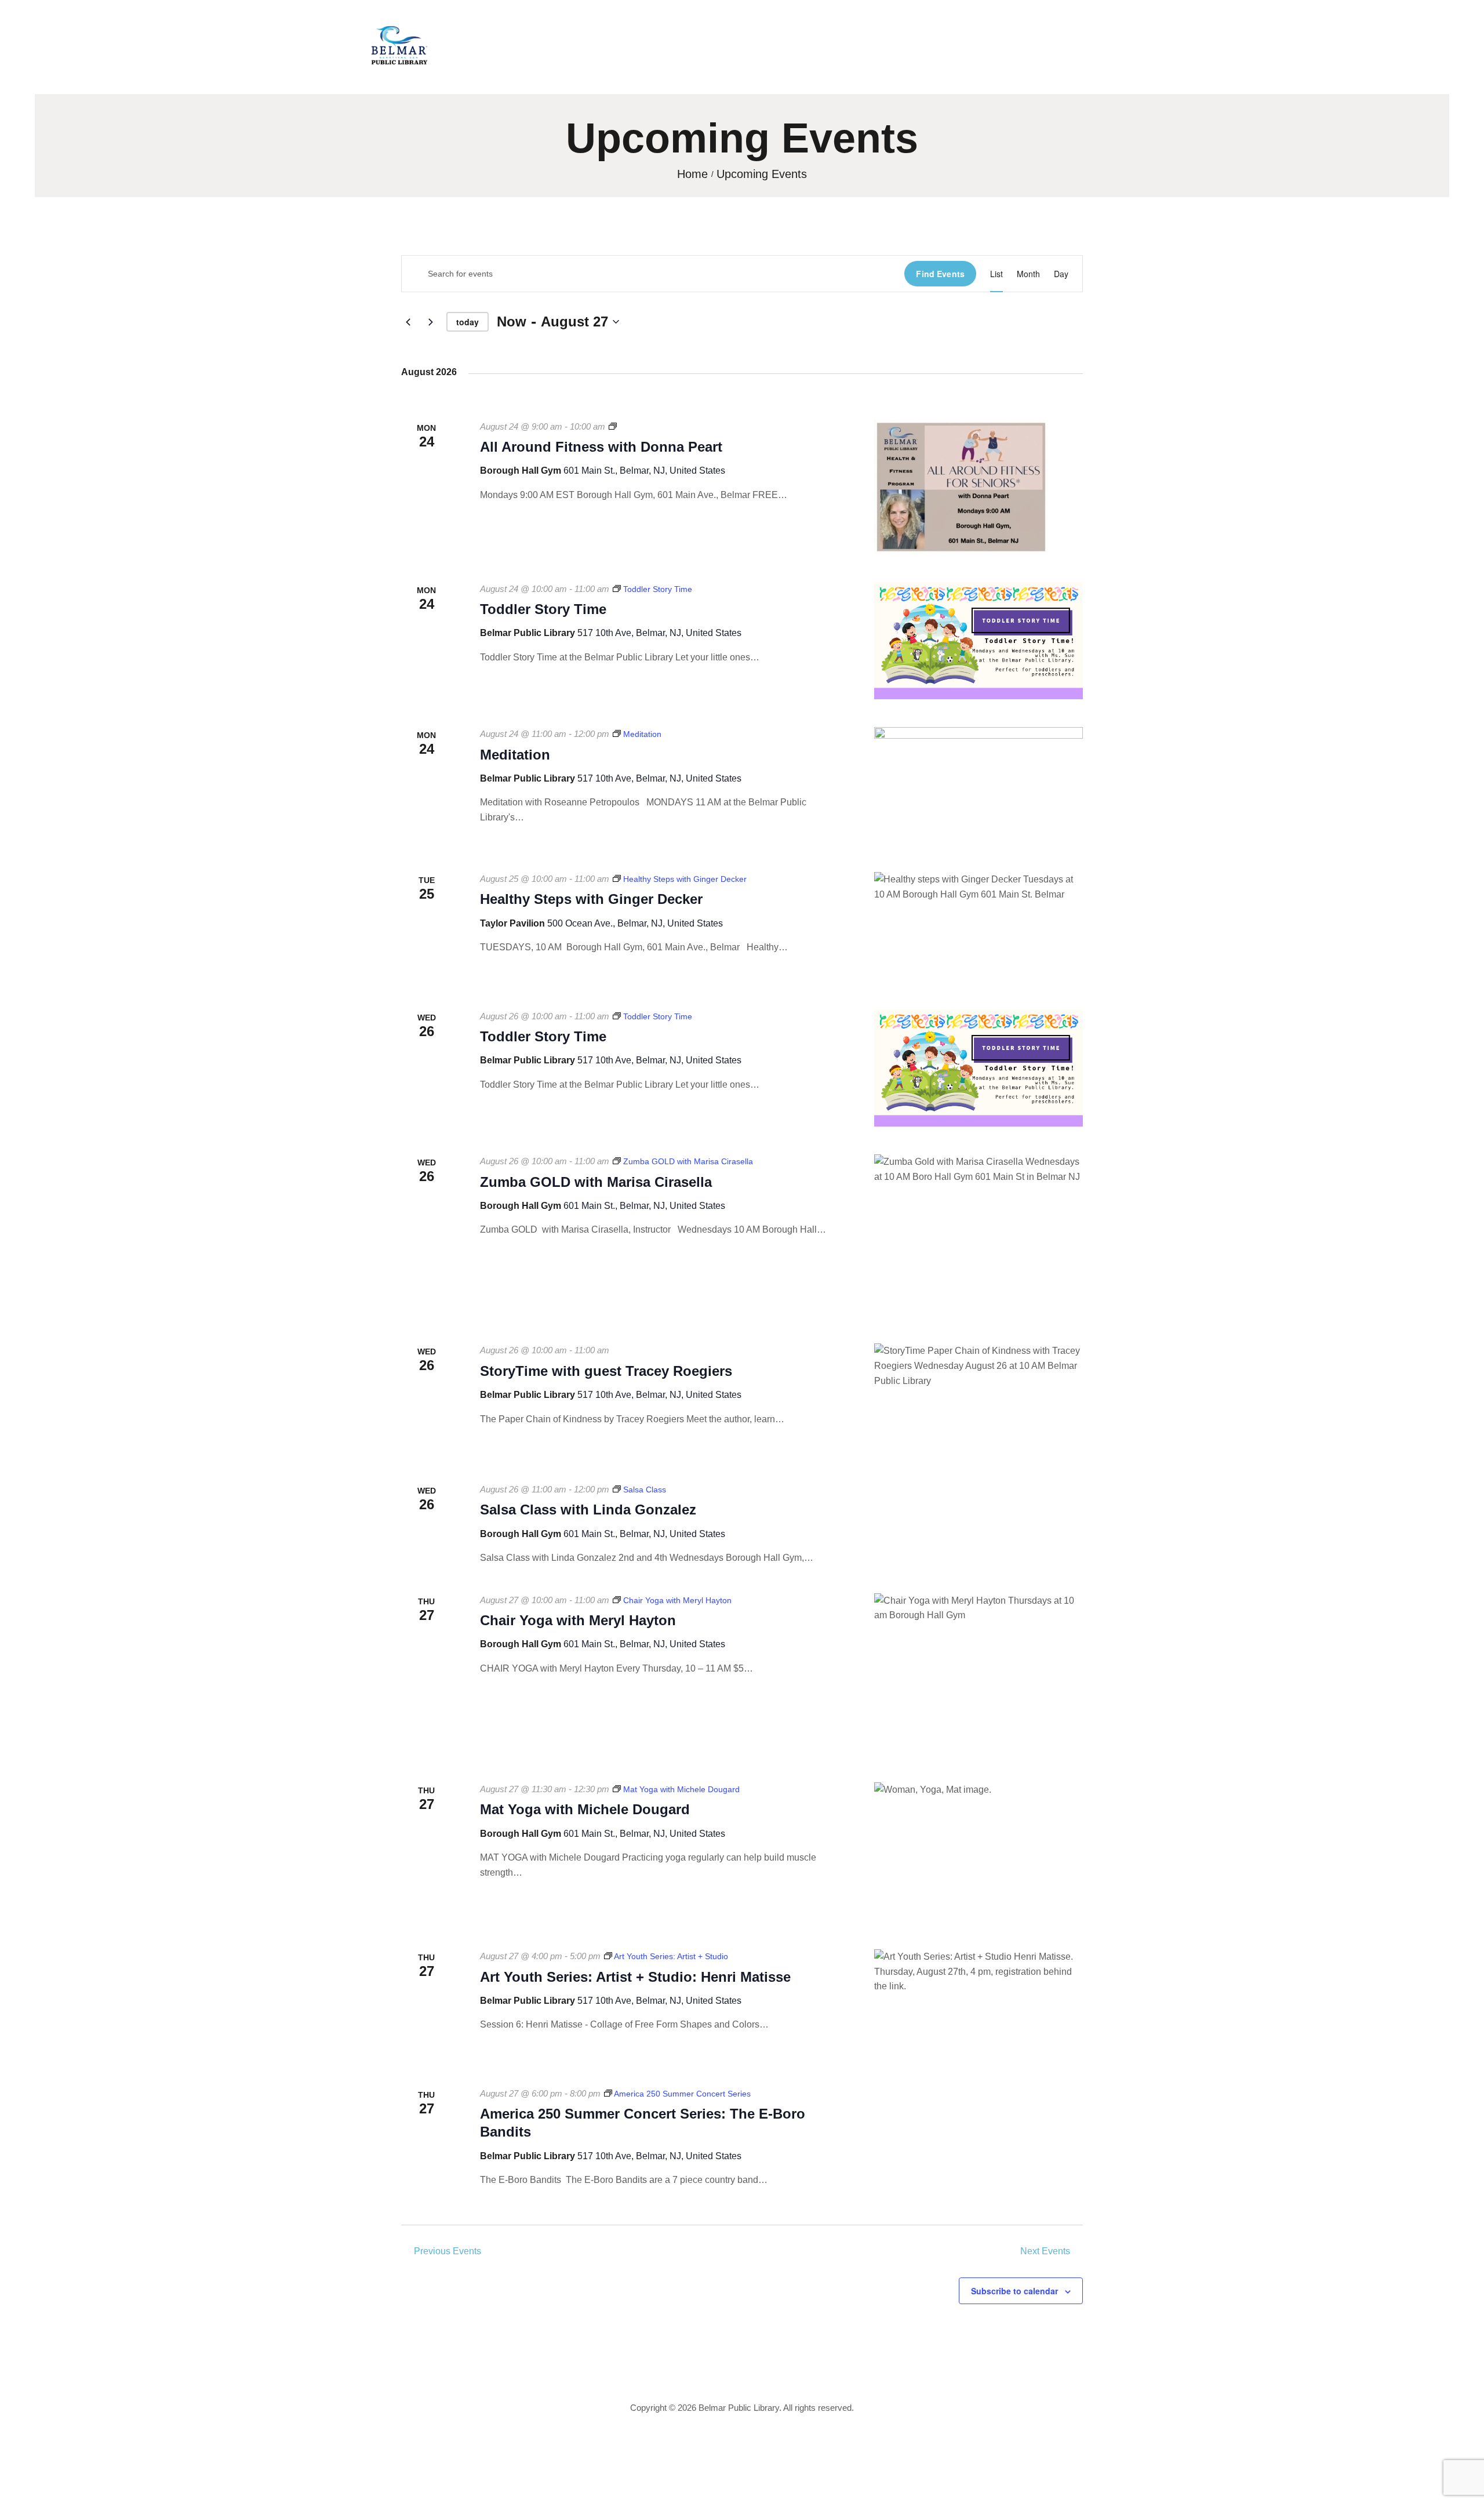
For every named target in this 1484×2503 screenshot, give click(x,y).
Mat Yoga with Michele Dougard (585, 1809)
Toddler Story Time (543, 609)
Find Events (940, 274)
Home (692, 174)
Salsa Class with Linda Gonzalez (588, 1510)
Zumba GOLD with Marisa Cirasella (596, 1182)
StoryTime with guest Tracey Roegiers (606, 1371)
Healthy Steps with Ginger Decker (591, 899)
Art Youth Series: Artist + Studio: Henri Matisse (635, 1977)
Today (468, 322)
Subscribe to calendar (1014, 2291)
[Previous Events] (408, 322)
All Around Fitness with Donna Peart (601, 447)
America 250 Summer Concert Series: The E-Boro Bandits (643, 2123)
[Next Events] (431, 322)
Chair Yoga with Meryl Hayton (578, 1620)
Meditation (515, 755)
